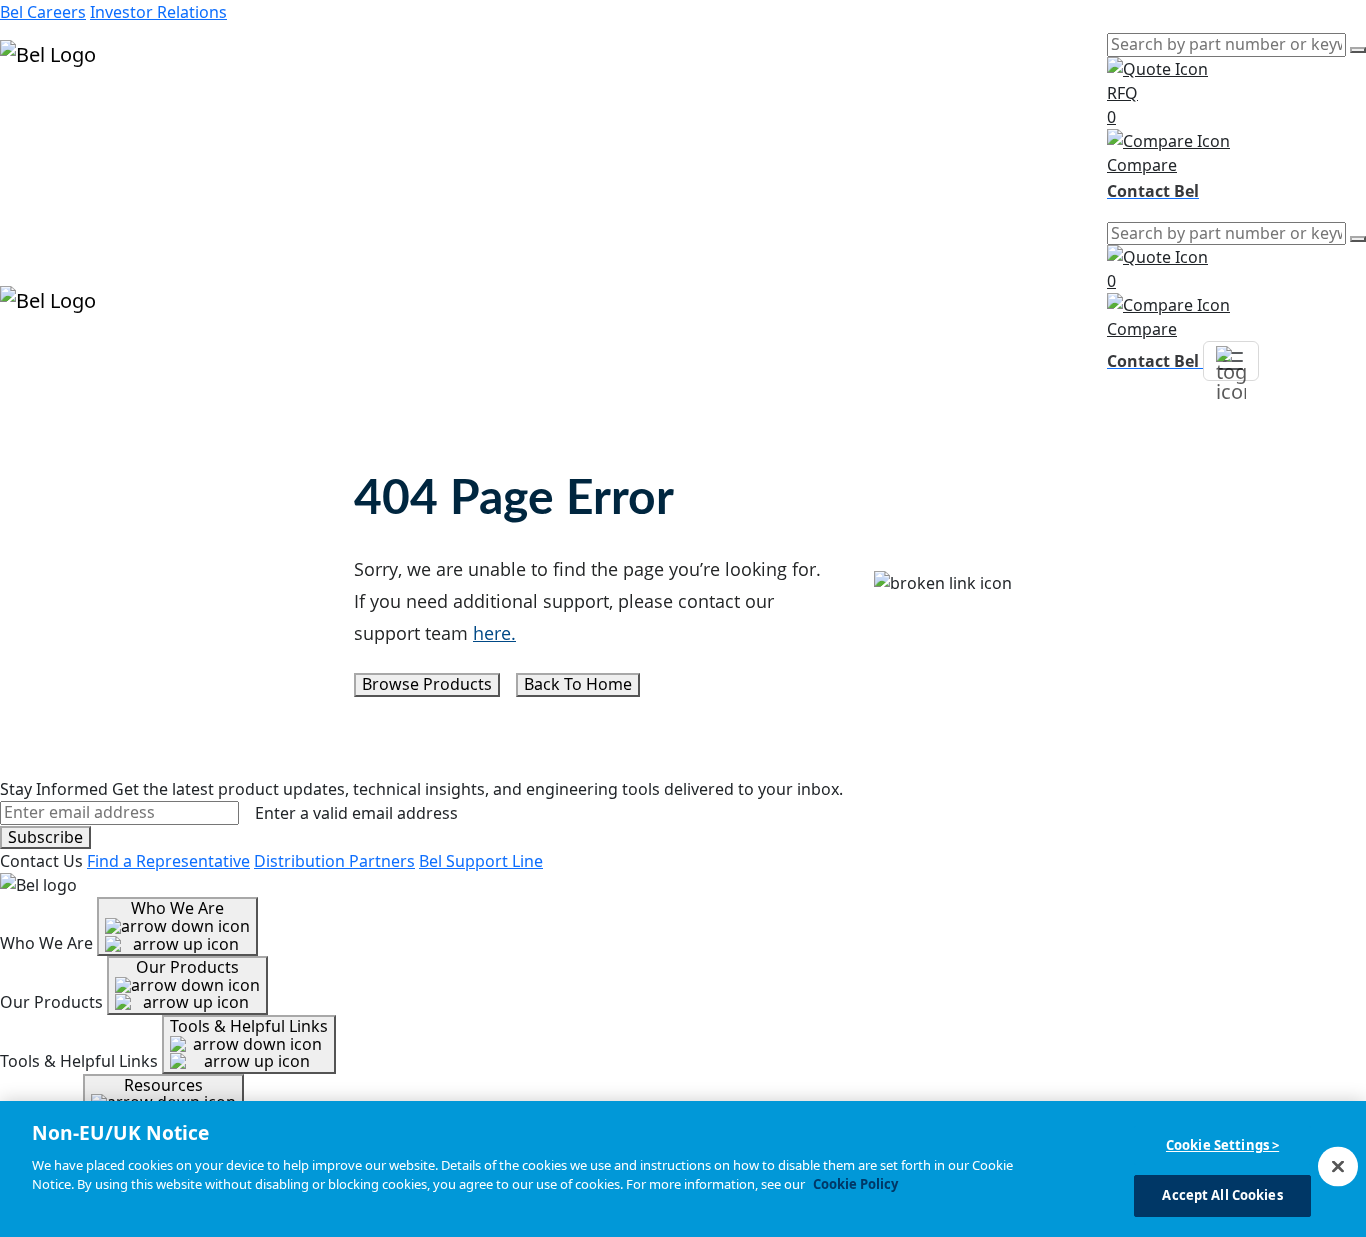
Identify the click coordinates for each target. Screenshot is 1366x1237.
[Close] (1338, 1166)
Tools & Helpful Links (249, 1026)
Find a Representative (168, 861)
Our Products (187, 967)
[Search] (1358, 50)
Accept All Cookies (1222, 1195)
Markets (31, 136)
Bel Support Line (481, 861)
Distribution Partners (334, 861)
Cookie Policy (855, 1184)
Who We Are (177, 908)
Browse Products (427, 684)
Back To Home (578, 684)
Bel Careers (43, 12)
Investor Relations (158, 12)
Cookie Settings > (1222, 1145)
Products (34, 112)
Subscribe (45, 837)
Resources (39, 160)
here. (494, 633)
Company (36, 184)
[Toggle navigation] (1231, 361)
